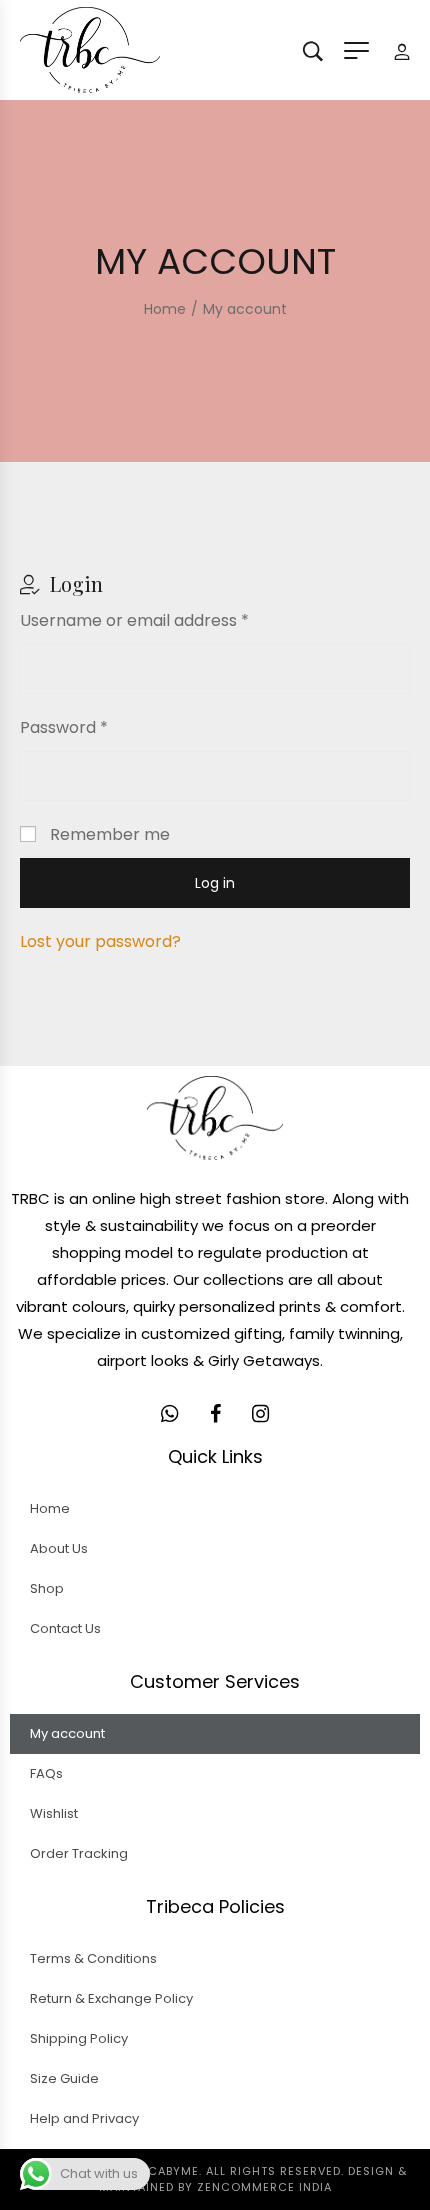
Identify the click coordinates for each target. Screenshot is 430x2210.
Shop (47, 1588)
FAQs (46, 1773)
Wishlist (54, 1813)
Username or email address (134, 620)
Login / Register (401, 51)
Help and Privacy (84, 2118)
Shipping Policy (79, 2038)
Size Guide (64, 2078)
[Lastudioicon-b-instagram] (260, 1414)
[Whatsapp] (170, 1414)
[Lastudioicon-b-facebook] (215, 1414)
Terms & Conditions (93, 1958)
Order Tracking (79, 1853)
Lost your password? (100, 941)
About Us (59, 1548)
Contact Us (65, 1628)
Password (64, 727)
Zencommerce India (264, 2187)
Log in (215, 883)
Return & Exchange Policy (111, 1998)
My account (67, 1733)
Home (50, 1508)
